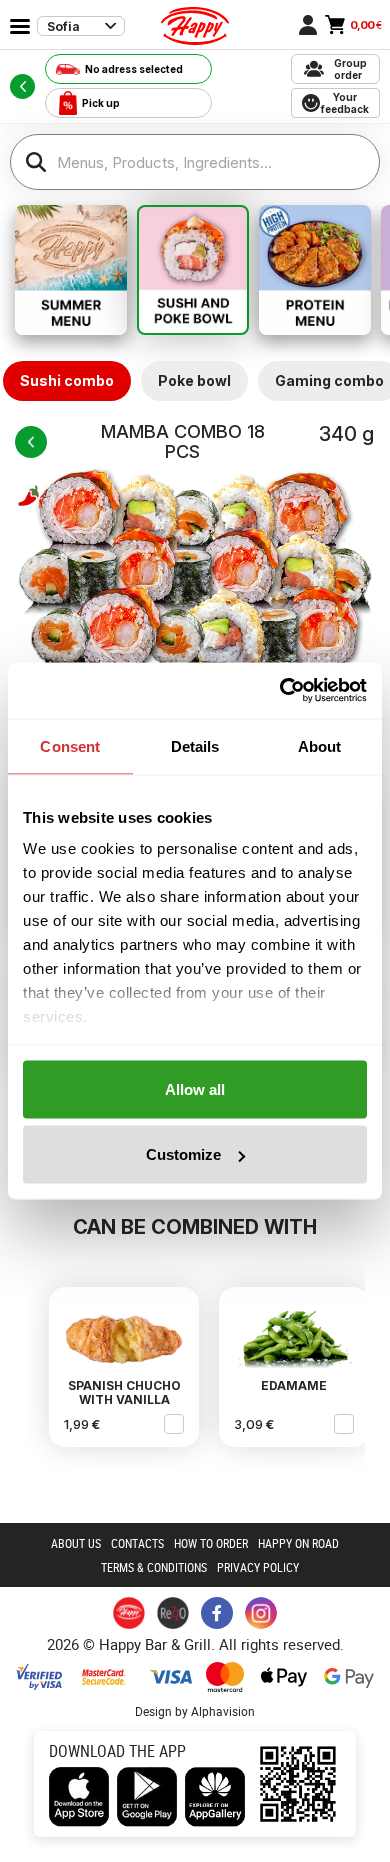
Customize (183, 1154)
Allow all (195, 1088)
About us (76, 1543)
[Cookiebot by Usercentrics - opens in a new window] (280, 691)
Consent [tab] (70, 745)
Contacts (137, 1543)
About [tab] (320, 745)
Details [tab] (195, 745)
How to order (211, 1543)
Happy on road (298, 1543)
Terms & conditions (154, 1567)
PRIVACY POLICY (258, 1567)
